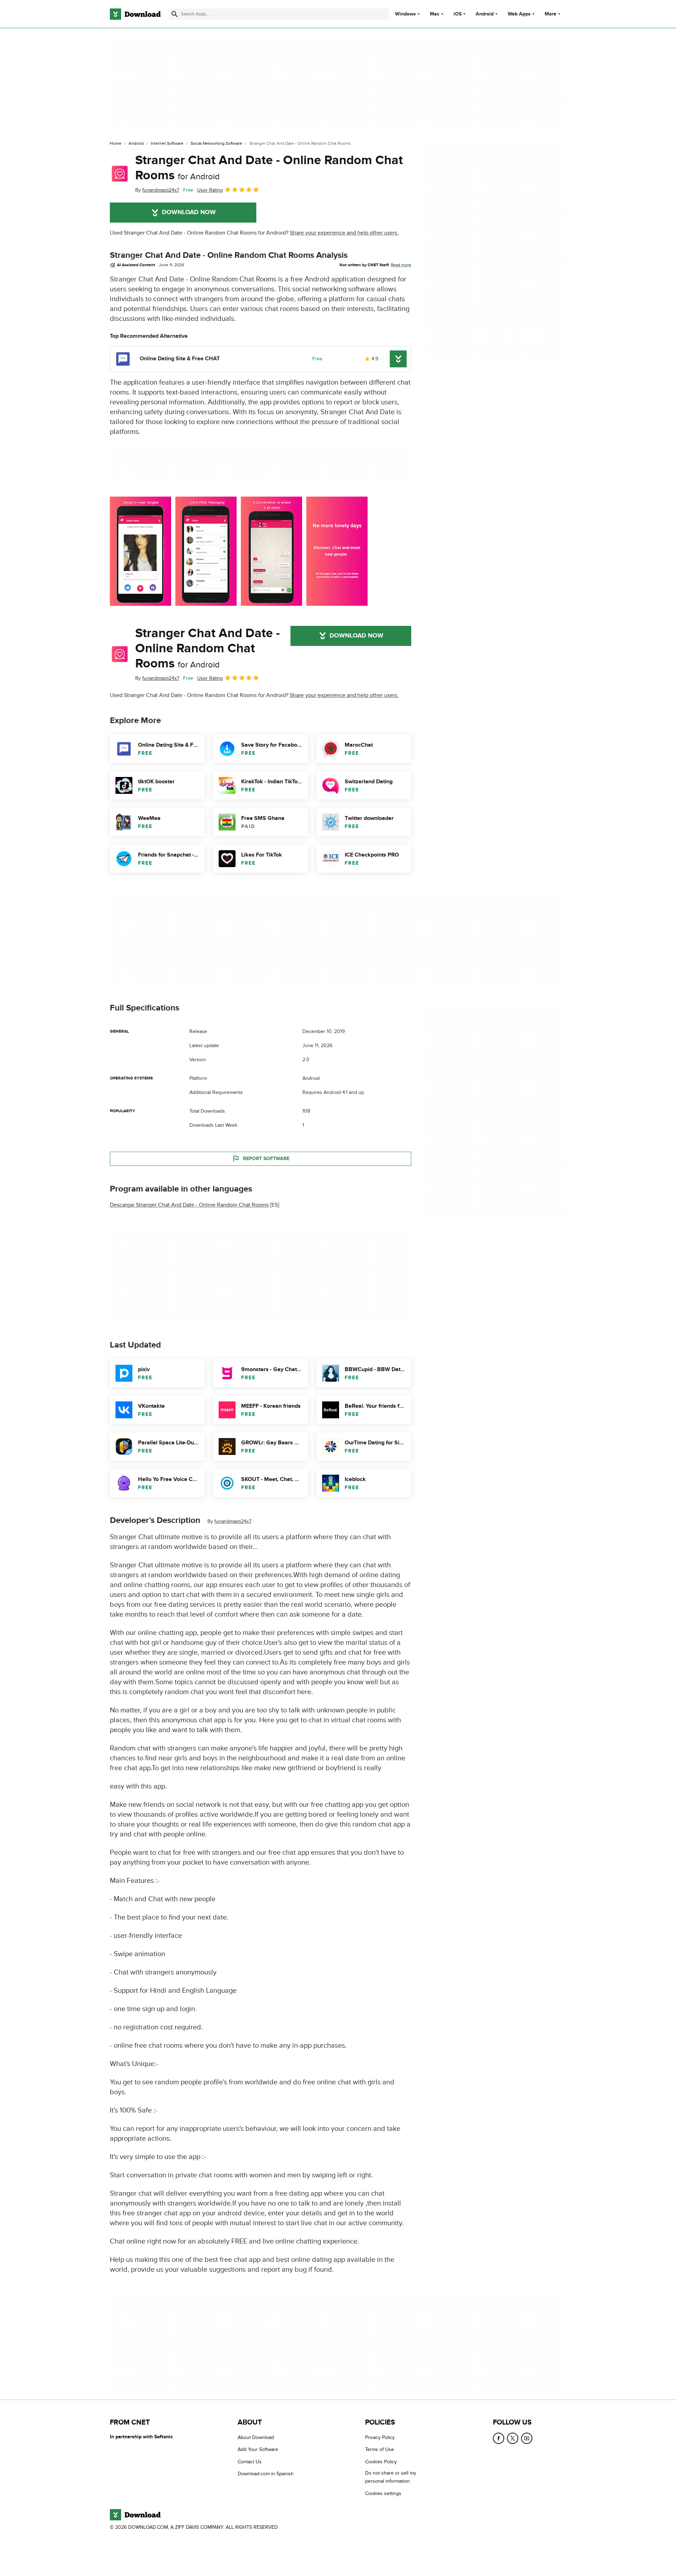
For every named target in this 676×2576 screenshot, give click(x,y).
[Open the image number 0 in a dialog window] (140, 551)
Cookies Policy (381, 2462)
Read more (401, 265)
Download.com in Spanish (266, 2474)
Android (485, 14)
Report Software (266, 1159)
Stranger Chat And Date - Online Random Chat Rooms (269, 168)
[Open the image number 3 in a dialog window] (337, 551)
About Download (256, 2437)
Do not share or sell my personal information (391, 2477)
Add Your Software (258, 2449)
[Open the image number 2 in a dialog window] (271, 551)
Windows (405, 14)
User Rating (210, 190)
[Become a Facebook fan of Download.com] (499, 2438)
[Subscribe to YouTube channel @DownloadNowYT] (527, 2438)
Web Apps (519, 14)
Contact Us (250, 2462)
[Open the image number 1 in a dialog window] (206, 551)
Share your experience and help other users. (344, 233)
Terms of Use (380, 2449)
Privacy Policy (380, 2437)
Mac (435, 14)
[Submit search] (175, 14)
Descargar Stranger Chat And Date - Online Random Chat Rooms (189, 1205)
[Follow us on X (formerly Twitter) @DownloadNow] (513, 2438)
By (157, 190)
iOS (458, 14)
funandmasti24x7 (233, 1521)
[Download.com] (135, 14)
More (550, 14)
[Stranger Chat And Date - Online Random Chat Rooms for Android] (120, 174)
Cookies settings (383, 2493)
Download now (189, 212)
